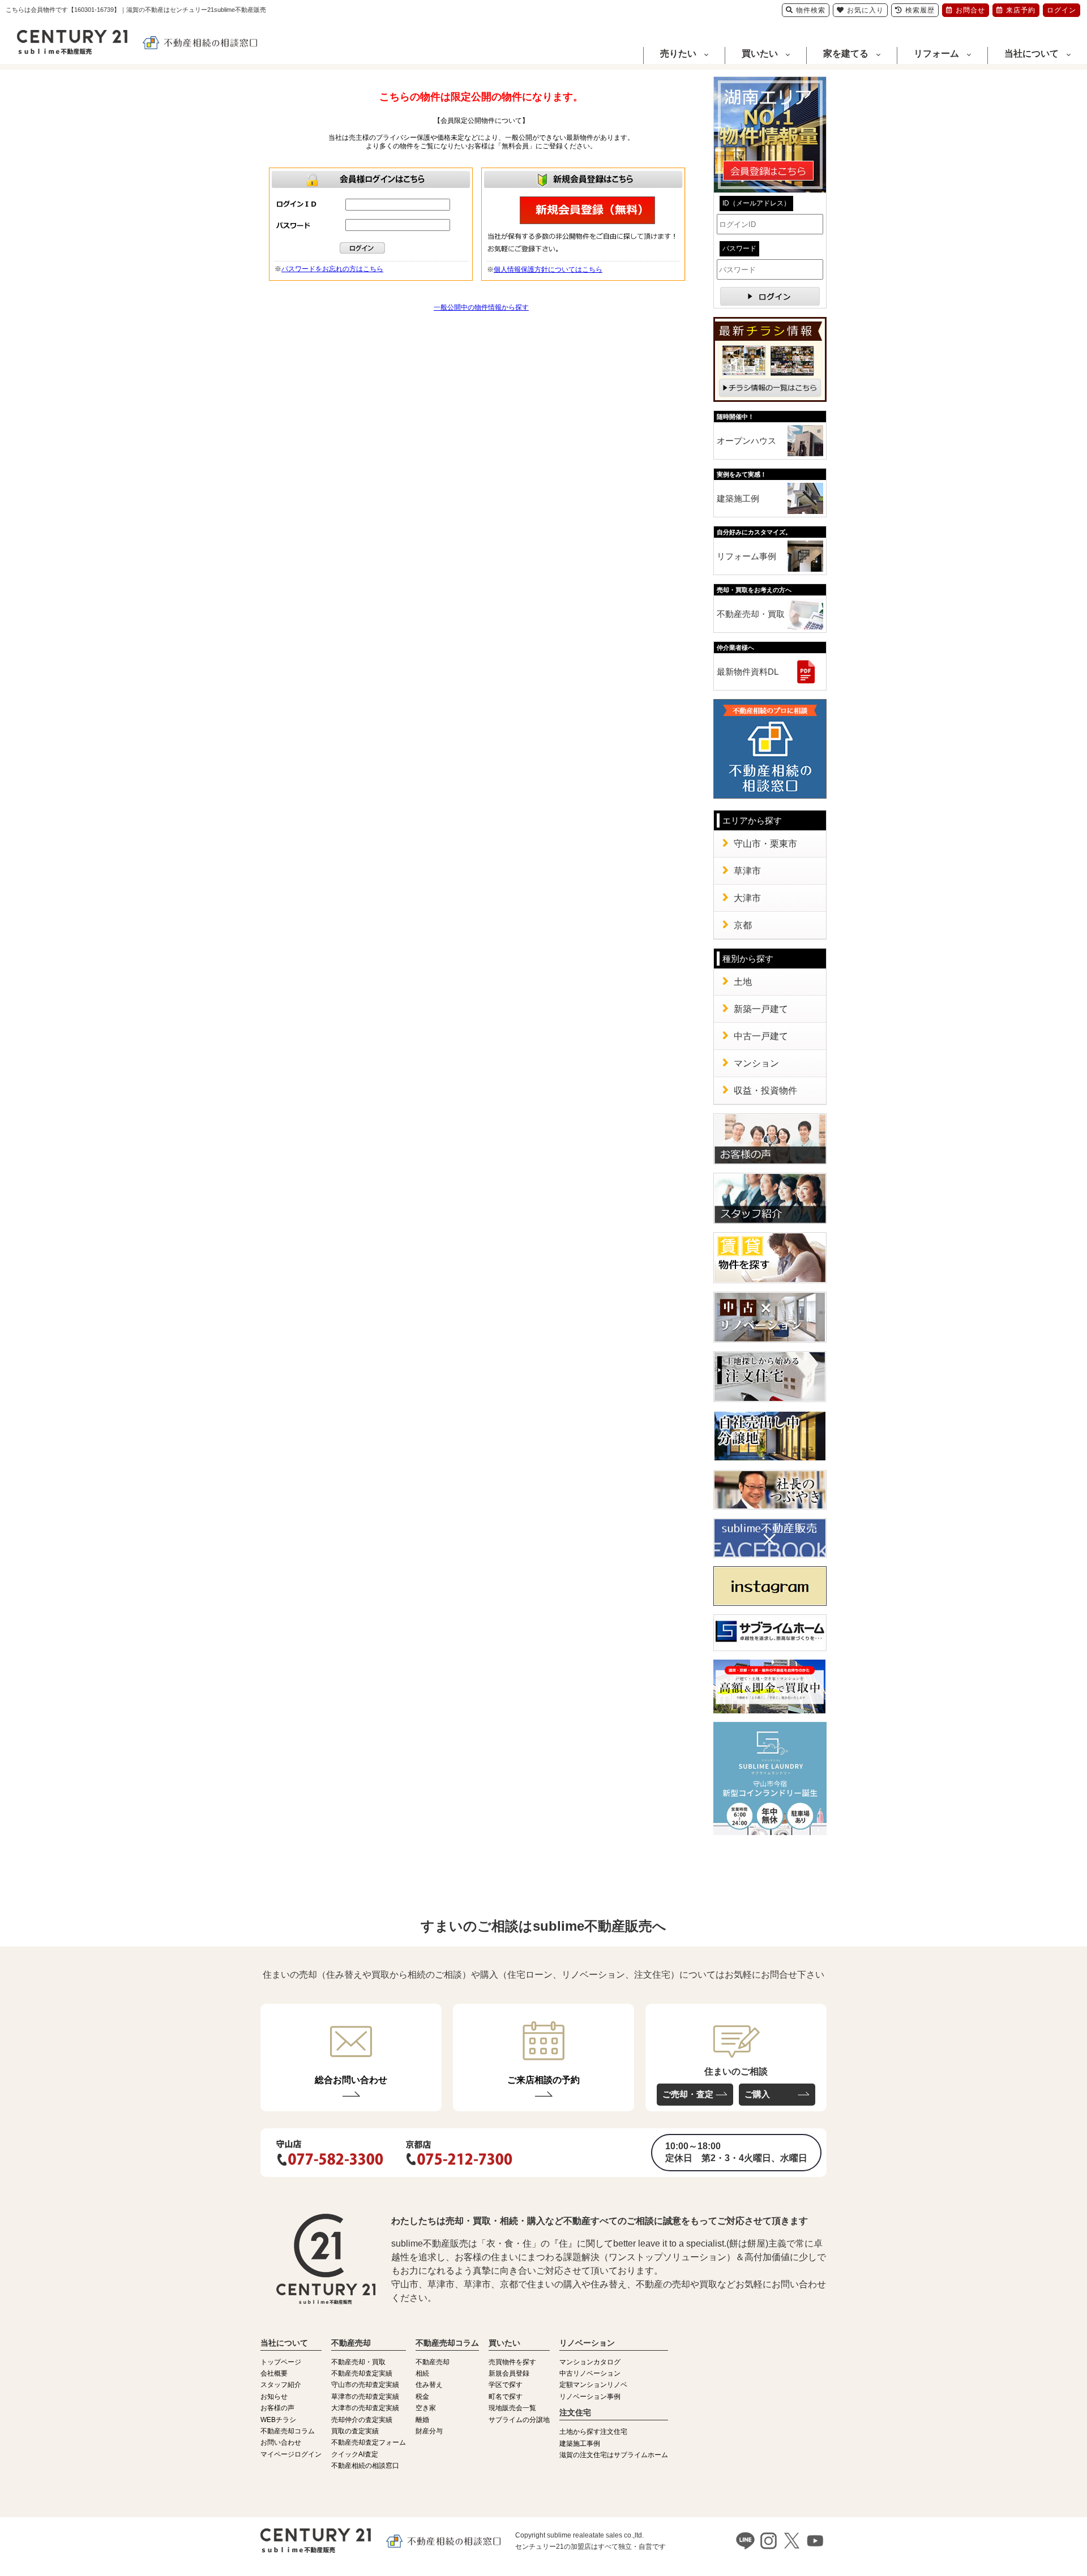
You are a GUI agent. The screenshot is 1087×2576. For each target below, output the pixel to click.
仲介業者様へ (735, 648)
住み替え (429, 2385)
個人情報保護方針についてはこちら (548, 269)
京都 (743, 925)
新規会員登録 (509, 2373)
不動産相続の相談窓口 (365, 2466)
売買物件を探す (512, 2362)
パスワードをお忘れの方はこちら (332, 269)
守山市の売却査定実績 (365, 2385)
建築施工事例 (580, 2444)
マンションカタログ (590, 2362)
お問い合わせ (281, 2442)
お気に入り (865, 10)
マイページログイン (291, 2454)
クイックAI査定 (355, 2454)
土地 (743, 982)
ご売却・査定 (688, 2094)
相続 (422, 2373)
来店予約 (1021, 10)
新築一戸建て (761, 1009)
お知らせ (274, 2397)
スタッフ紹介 (281, 2385)
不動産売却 (433, 2362)
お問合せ (970, 10)
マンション (756, 1063)
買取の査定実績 (355, 2431)
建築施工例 (738, 498)
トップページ (281, 2362)
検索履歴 (920, 10)
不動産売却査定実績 (362, 2373)
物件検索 (811, 10)
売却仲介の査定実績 (362, 2420)
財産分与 (429, 2431)
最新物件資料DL (748, 672)
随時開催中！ (735, 417)
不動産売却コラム (288, 2431)
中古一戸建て (761, 1036)
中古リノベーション (590, 2373)
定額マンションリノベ (593, 2385)
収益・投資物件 (765, 1090)
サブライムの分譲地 (519, 2420)
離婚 (422, 2420)
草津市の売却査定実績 (365, 2397)
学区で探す (506, 2385)
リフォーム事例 (746, 556)
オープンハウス (746, 441)
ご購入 (757, 2094)
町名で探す (506, 2397)
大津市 (747, 898)
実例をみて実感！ (742, 474)
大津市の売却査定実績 (365, 2408)
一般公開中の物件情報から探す (481, 307)
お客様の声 (277, 2408)
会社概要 (274, 2373)
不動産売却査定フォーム (369, 2442)
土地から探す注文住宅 (593, 2432)
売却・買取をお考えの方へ (754, 590)
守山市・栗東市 (765, 844)
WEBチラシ (278, 2420)
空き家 (426, 2408)
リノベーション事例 (590, 2397)
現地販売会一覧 (512, 2408)
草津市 (747, 871)
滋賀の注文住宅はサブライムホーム (614, 2455)
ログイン (1062, 10)
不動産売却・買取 (751, 614)
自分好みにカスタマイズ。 (754, 532)
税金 (422, 2397)
